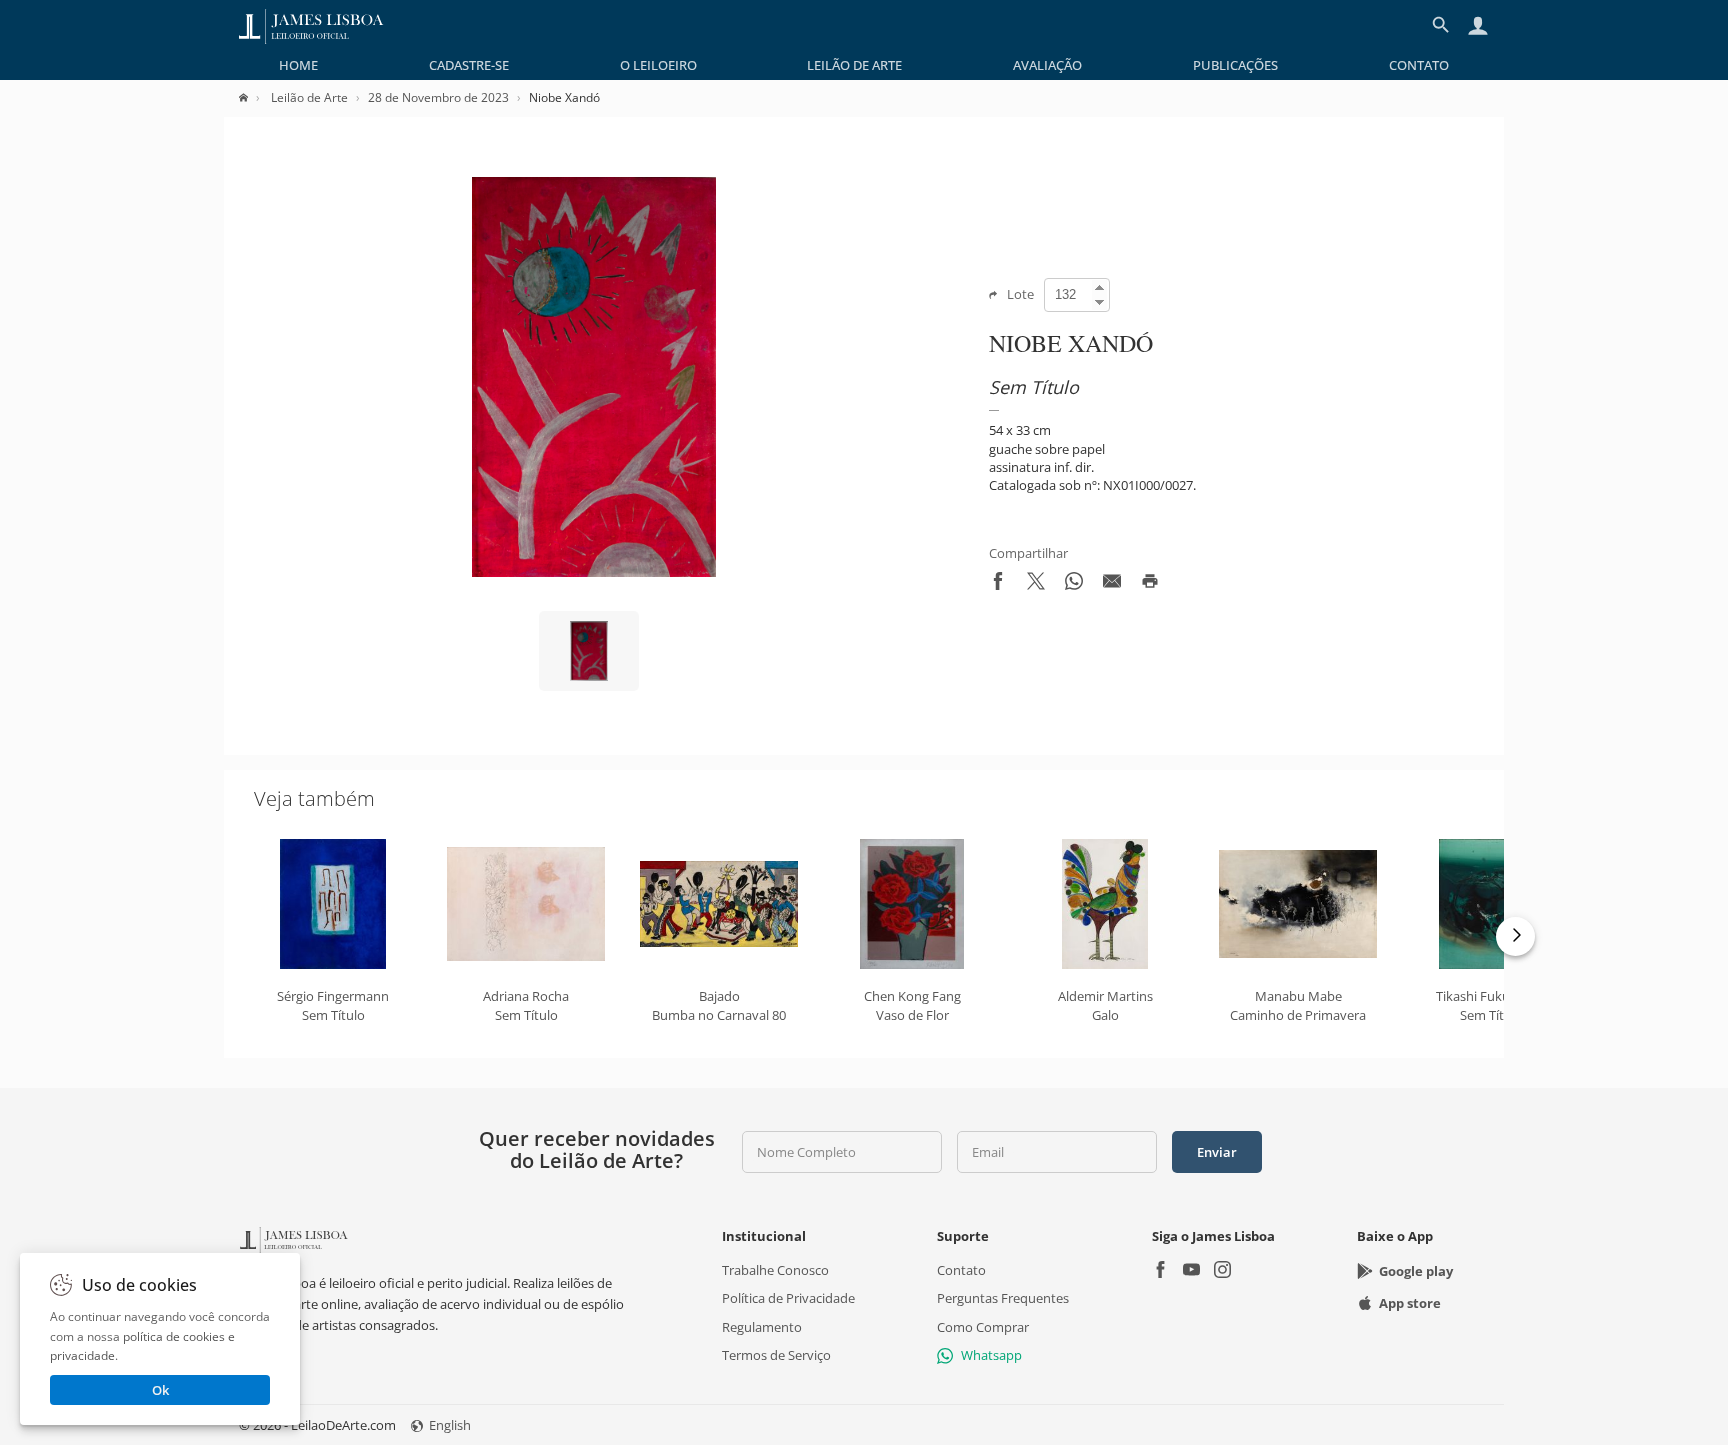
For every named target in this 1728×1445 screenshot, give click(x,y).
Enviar (1217, 1152)
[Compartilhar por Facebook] (998, 585)
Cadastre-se (469, 65)
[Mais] (1515, 936)
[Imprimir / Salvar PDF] (1150, 585)
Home (298, 65)
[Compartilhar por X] (1036, 585)
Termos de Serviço (776, 1355)
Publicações (1235, 65)
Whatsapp (991, 1355)
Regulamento (762, 1327)
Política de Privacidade (788, 1298)
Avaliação (1047, 65)
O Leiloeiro (658, 65)
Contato (1419, 65)
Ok (160, 1390)
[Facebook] (1160, 1271)
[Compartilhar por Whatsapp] (1074, 585)
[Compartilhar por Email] (1112, 585)
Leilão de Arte (854, 65)
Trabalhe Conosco (775, 1270)
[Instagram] (1222, 1271)
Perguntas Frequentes (1003, 1298)
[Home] (253, 97)
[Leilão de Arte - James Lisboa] (311, 25)
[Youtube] (1191, 1271)
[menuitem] (298, 65)
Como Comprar (983, 1327)
